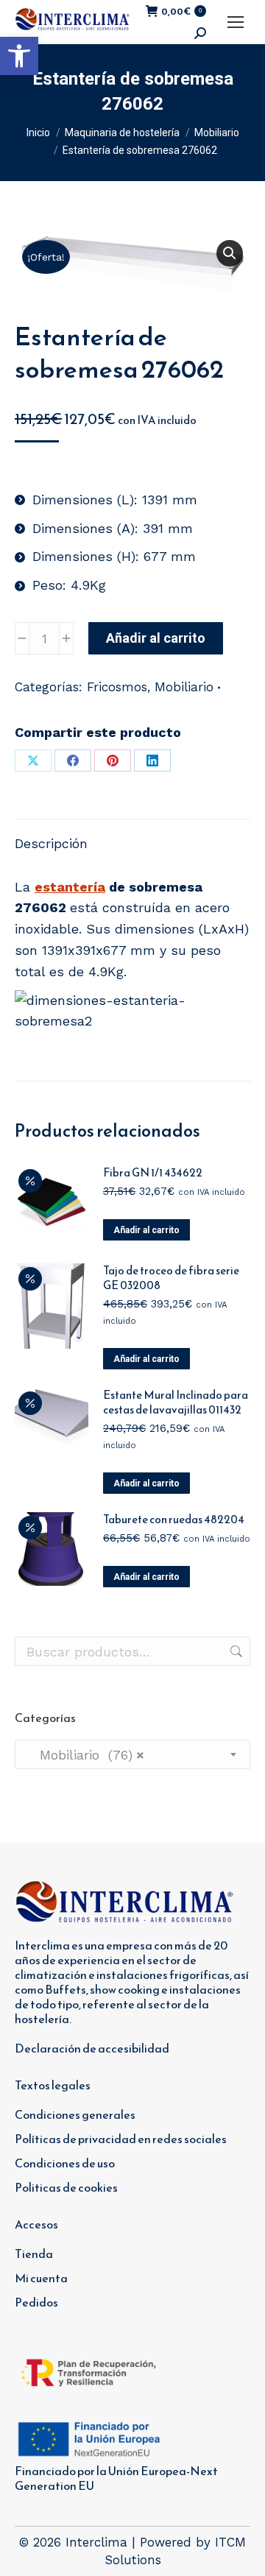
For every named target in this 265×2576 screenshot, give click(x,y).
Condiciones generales (75, 2114)
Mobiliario (184, 687)
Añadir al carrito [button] (146, 1230)
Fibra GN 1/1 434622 (153, 1173)
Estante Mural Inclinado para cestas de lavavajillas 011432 (176, 1402)
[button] (19, 56)
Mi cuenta (41, 2278)
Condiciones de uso (65, 2163)
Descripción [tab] (51, 843)
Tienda (34, 2254)
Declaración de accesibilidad (92, 2048)
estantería (70, 887)
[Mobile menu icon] (236, 22)
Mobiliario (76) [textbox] (85, 1755)
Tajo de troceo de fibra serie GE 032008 (171, 1278)
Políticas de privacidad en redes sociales (121, 2139)
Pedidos (36, 2302)
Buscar (235, 1651)
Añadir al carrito (156, 638)
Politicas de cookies (66, 2187)
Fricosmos (117, 687)
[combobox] (132, 1754)
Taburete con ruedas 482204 (174, 1520)
